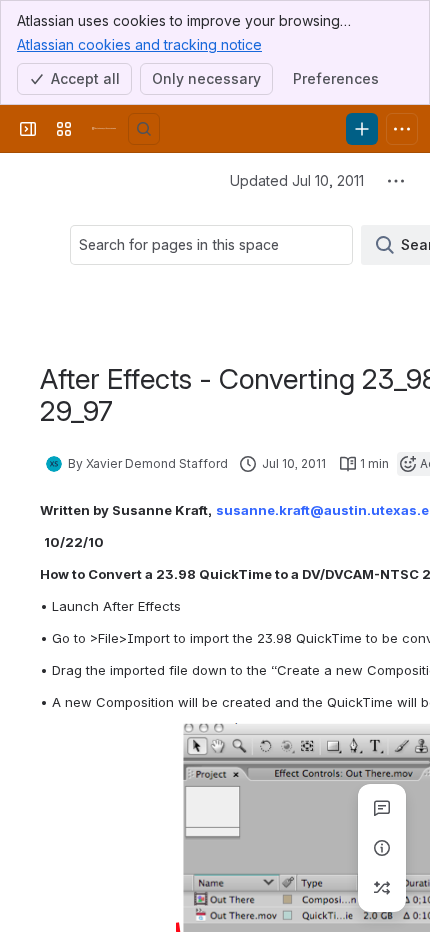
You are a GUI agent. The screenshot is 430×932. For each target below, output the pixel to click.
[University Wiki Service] (104, 129)
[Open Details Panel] (382, 848)
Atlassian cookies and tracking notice (139, 44)
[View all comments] (382, 808)
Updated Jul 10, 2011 (297, 180)
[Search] (144, 129)
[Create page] (382, 888)
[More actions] (396, 181)
